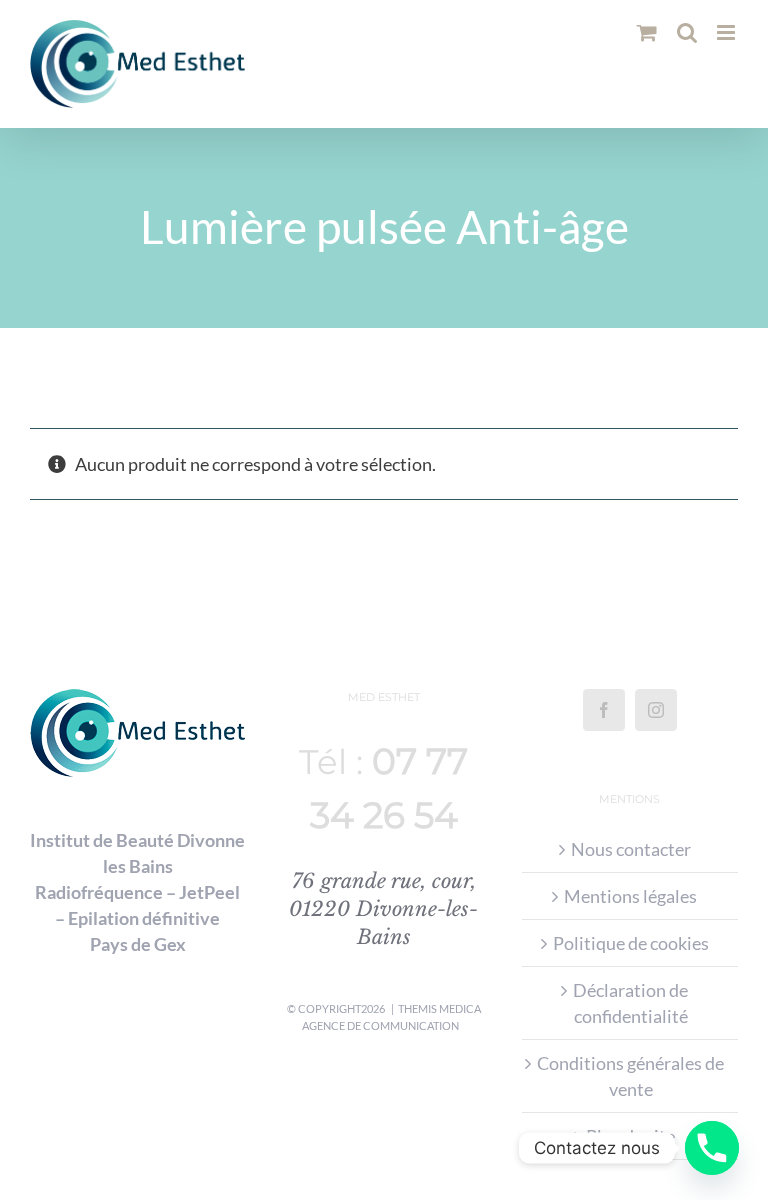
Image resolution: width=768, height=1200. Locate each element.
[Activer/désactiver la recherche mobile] (687, 32)
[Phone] (712, 1148)
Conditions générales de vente (630, 1076)
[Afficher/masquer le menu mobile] (727, 32)
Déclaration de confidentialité (630, 1003)
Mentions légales (630, 896)
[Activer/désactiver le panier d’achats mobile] (647, 32)
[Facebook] (604, 710)
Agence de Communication (380, 1025)
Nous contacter (631, 849)
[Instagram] (656, 710)
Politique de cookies (631, 943)
